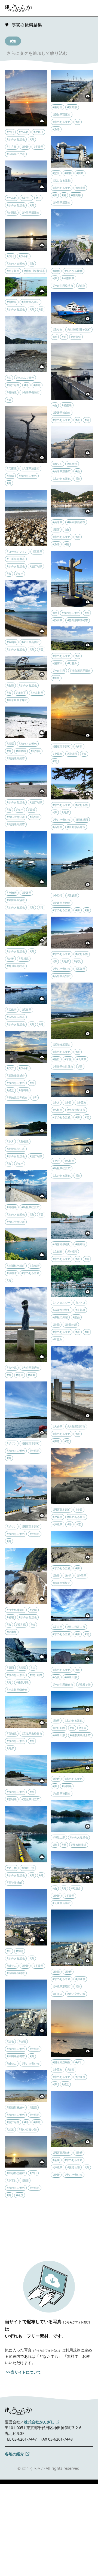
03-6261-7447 (24, 2439)
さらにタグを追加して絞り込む (37, 53)
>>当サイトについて (24, 2372)
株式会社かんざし (39, 2422)
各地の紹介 (14, 2454)
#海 (13, 41)
